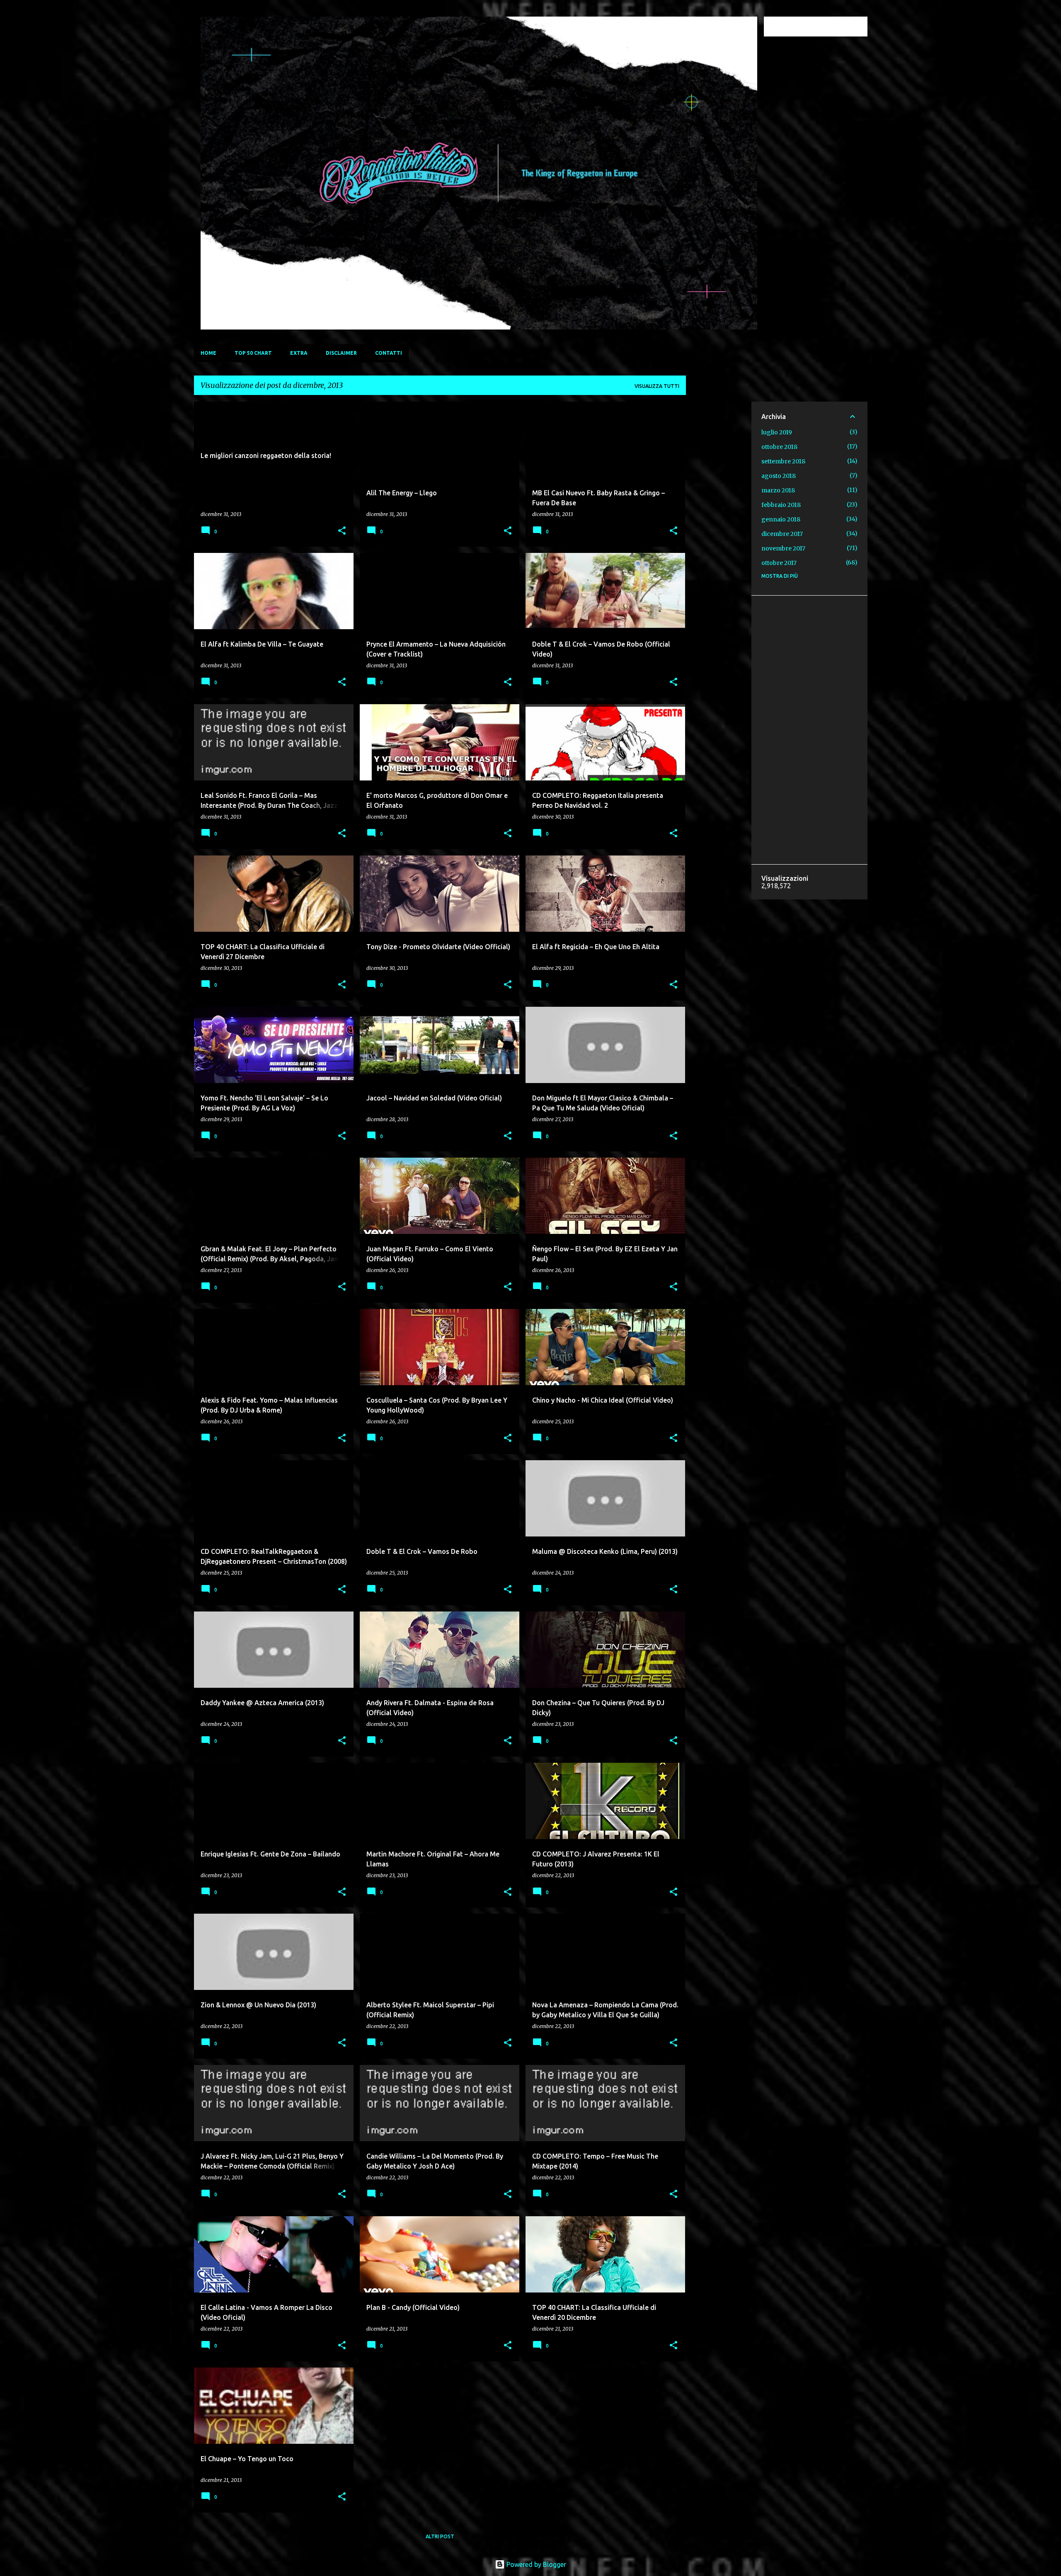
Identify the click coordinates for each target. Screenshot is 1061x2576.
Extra (299, 353)
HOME (208, 353)
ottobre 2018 (779, 447)
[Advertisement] (719, 526)
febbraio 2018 (781, 505)
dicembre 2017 (782, 534)
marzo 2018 (778, 490)
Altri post (440, 2536)
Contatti (389, 353)
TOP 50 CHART (253, 353)
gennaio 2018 (781, 519)
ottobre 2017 (779, 563)
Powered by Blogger (535, 2564)
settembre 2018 (783, 461)
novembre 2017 (783, 548)
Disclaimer (341, 353)
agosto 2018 (779, 476)
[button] (342, 531)
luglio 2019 (777, 432)
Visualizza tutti (657, 386)
